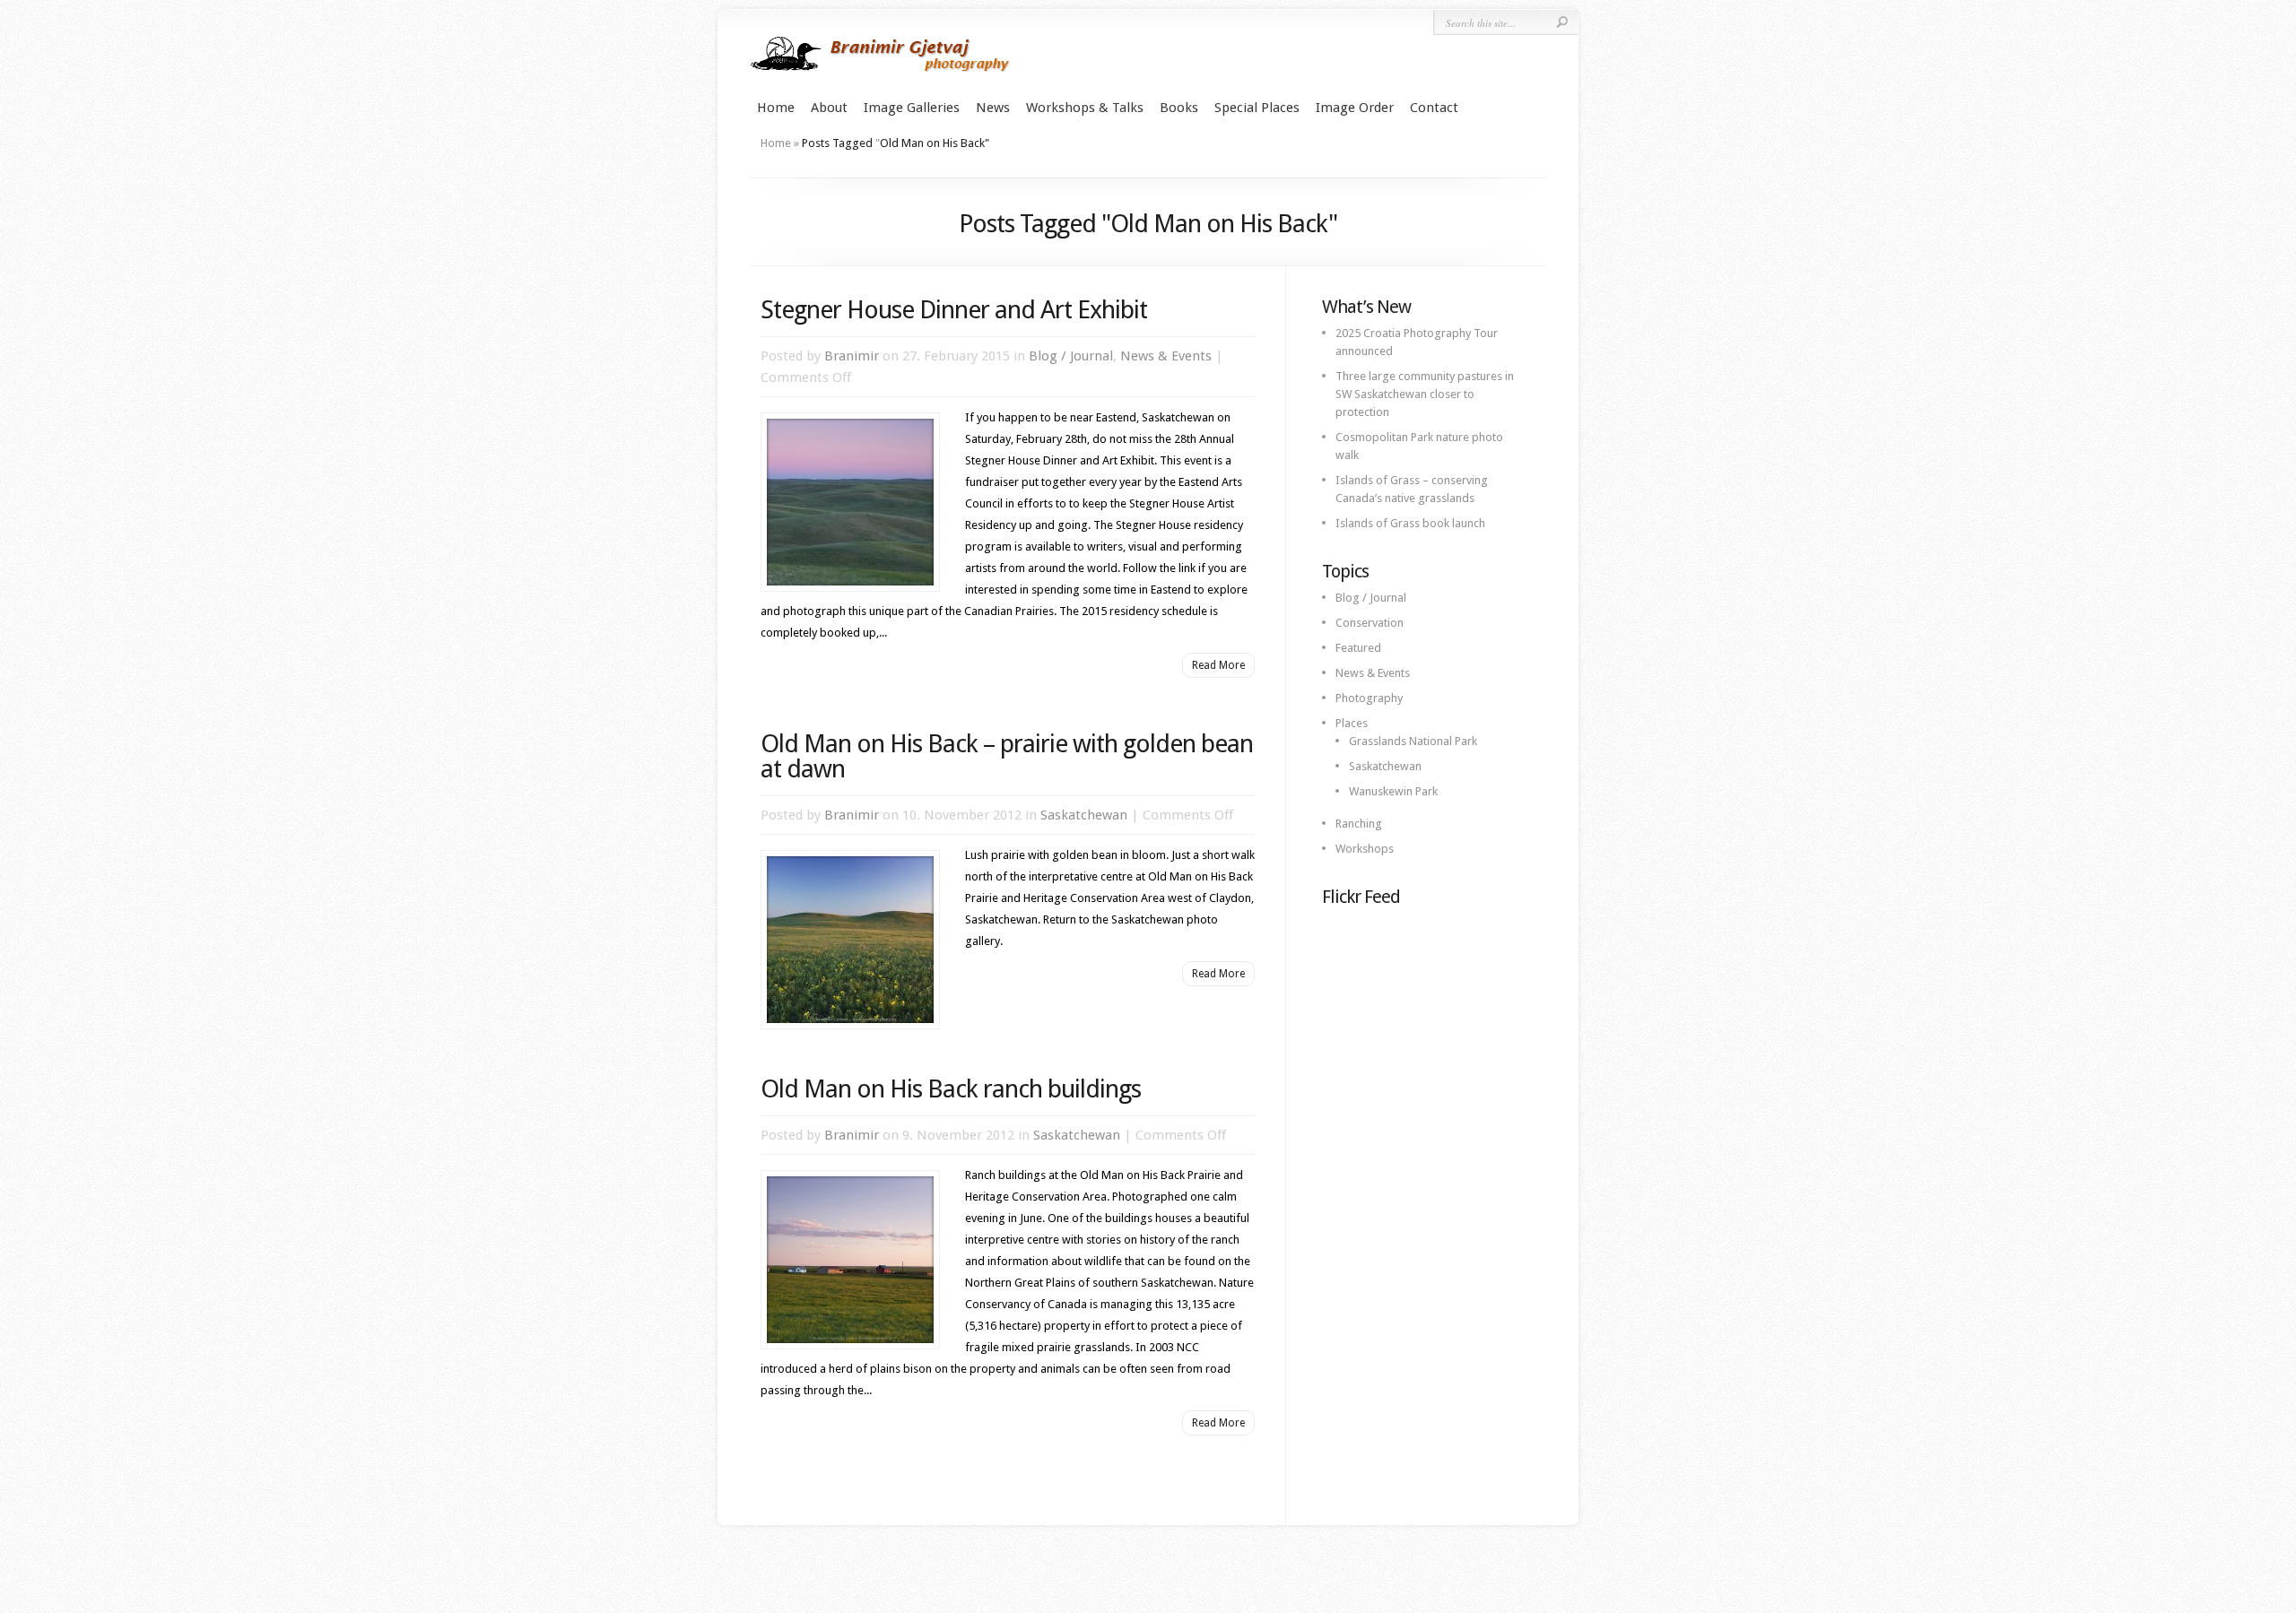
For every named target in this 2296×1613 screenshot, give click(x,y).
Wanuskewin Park (1393, 791)
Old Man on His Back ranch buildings (951, 1089)
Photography (1369, 698)
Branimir (852, 356)
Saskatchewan (1084, 815)
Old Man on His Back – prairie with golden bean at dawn (1007, 756)
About (829, 108)
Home (776, 108)
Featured (1358, 648)
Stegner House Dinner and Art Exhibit (954, 310)
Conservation (1370, 623)
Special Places (1257, 108)
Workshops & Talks (1085, 108)
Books (1179, 108)
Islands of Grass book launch (1410, 523)
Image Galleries (912, 108)
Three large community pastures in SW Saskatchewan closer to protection (1425, 394)
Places (1352, 723)
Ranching (1359, 824)
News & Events (1166, 356)
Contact (1434, 108)
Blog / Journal (1071, 356)
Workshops (1365, 849)
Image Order (1355, 108)
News (993, 108)
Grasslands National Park (1413, 741)
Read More (1218, 665)
